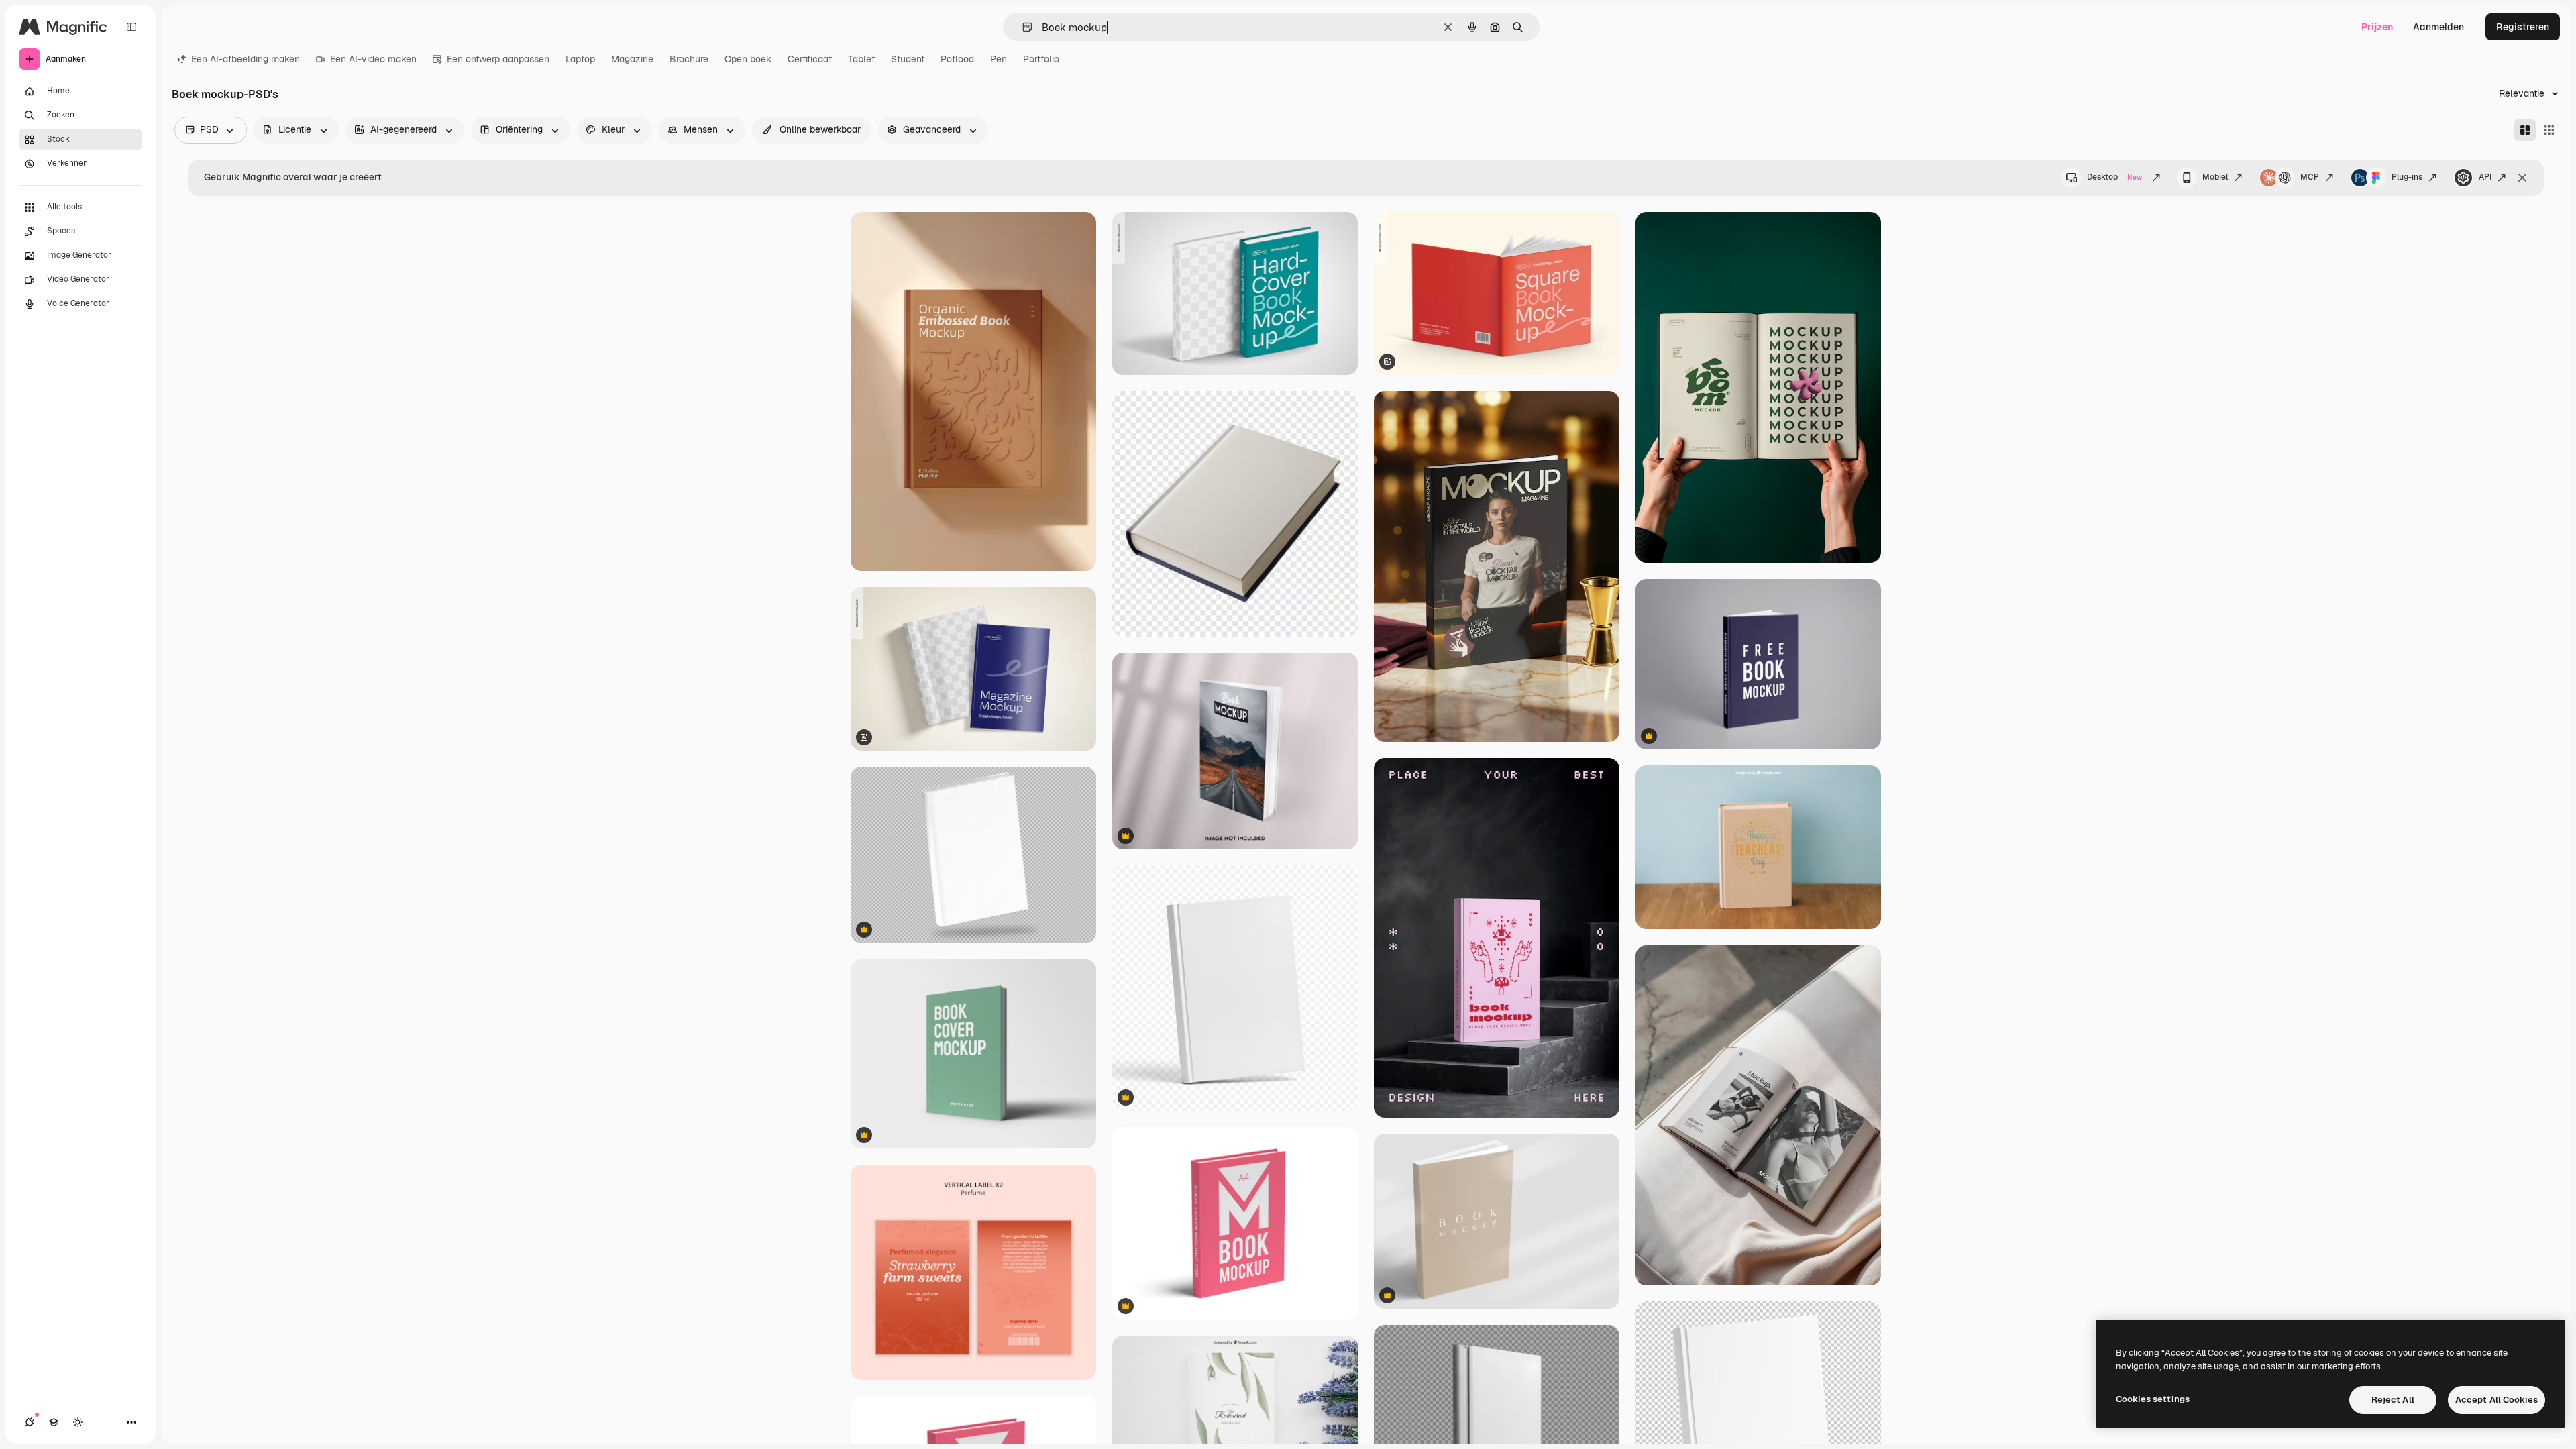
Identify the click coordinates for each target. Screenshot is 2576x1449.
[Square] (2549, 130)
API (2485, 177)
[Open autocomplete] (1022, 27)
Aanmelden (2438, 27)
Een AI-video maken (373, 59)
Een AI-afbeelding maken (246, 59)
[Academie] (54, 1422)
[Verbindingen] (30, 1422)
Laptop (580, 59)
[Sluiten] (2522, 178)
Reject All (2393, 1400)
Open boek (748, 59)
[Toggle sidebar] (131, 27)
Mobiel (2215, 177)
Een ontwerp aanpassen (498, 59)
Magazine (632, 59)
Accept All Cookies (2497, 1400)
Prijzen (2377, 27)
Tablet (861, 59)
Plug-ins (2407, 177)
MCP (2310, 177)
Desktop (2114, 177)
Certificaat (810, 59)
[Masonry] (2525, 130)
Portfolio (1041, 59)
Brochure (689, 59)
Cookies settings (2153, 1399)
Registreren (2523, 27)
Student (908, 59)
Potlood (957, 59)
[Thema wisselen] (78, 1422)
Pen (999, 59)
